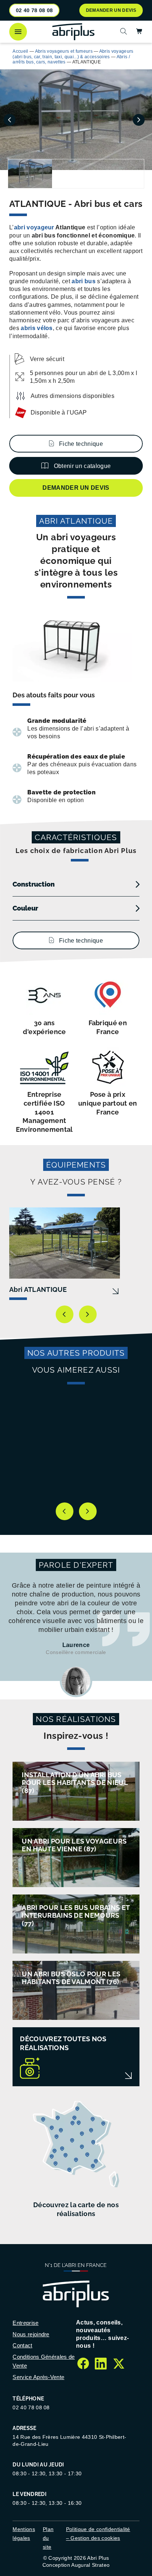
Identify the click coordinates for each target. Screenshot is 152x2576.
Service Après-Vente (38, 2377)
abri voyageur (34, 227)
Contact (22, 2345)
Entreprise (25, 2323)
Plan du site (48, 2538)
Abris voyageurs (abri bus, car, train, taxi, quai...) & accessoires (73, 54)
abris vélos (37, 328)
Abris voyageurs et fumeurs (64, 51)
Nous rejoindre (31, 2334)
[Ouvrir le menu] (18, 32)
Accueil (20, 51)
